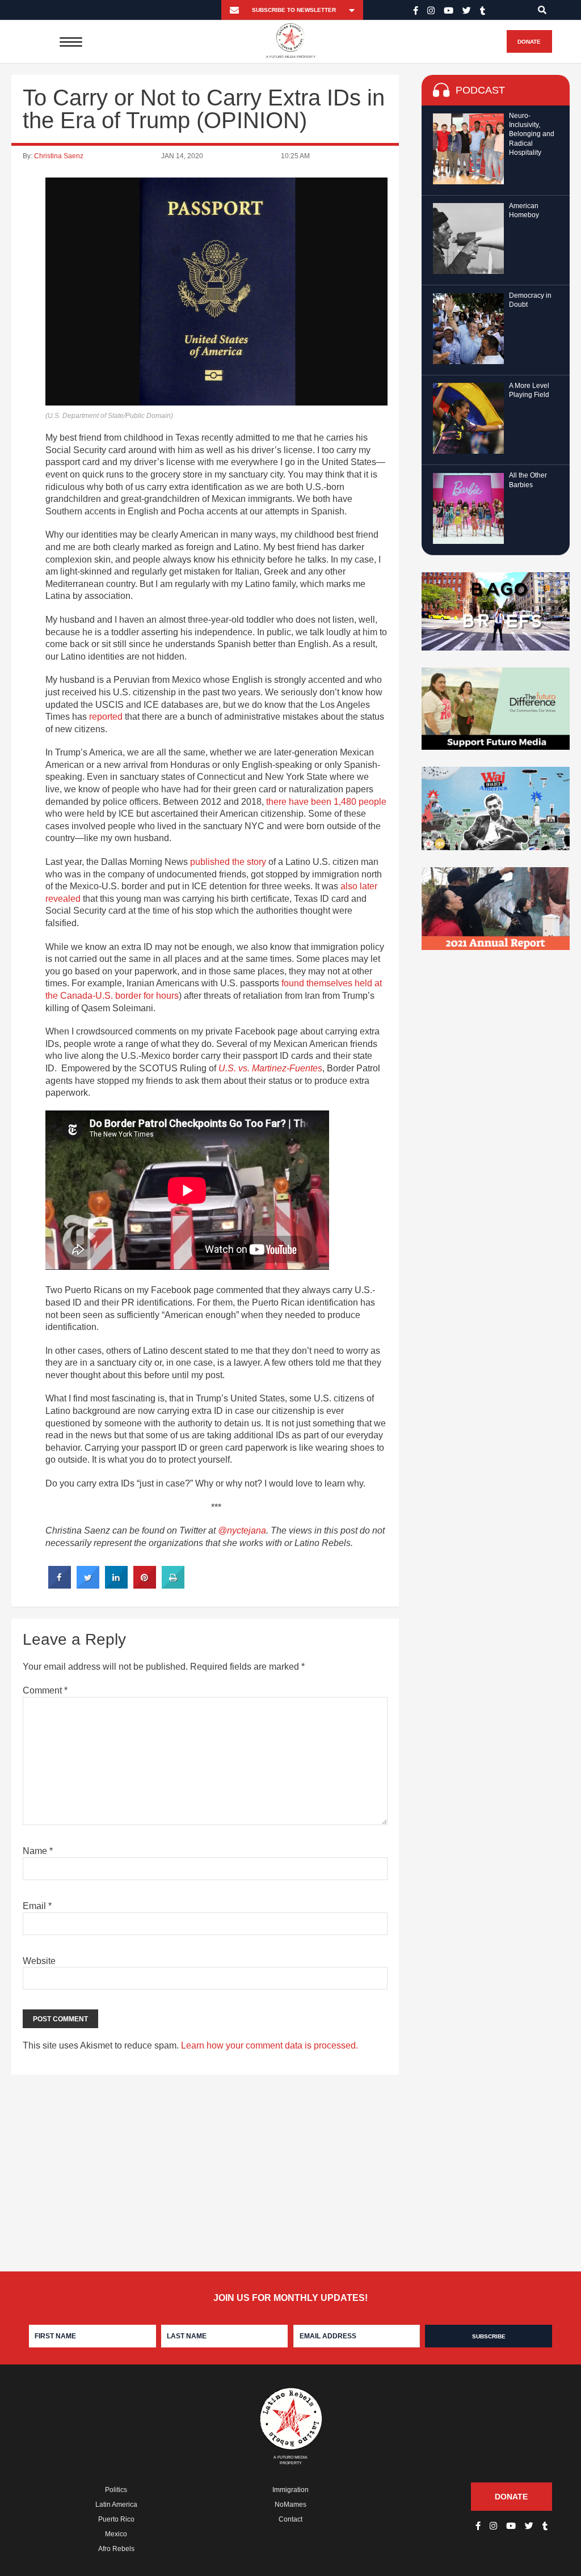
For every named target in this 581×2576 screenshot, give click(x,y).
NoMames (290, 2505)
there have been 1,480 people (326, 802)
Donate (529, 42)
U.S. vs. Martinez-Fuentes (270, 1068)
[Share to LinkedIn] (116, 1585)
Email (37, 1906)
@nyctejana (242, 1530)
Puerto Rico (116, 2519)
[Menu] (71, 41)
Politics (116, 2490)
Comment (45, 1690)
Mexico (116, 2534)
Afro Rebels (116, 2549)
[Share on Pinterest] (145, 1585)
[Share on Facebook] (60, 1585)
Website (39, 1961)
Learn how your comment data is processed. (270, 2045)
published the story (228, 862)
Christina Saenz (59, 156)
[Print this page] (173, 1585)
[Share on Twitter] (88, 1585)
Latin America (116, 2505)
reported (106, 717)
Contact (290, 2519)
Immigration (290, 2490)
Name (38, 1851)
